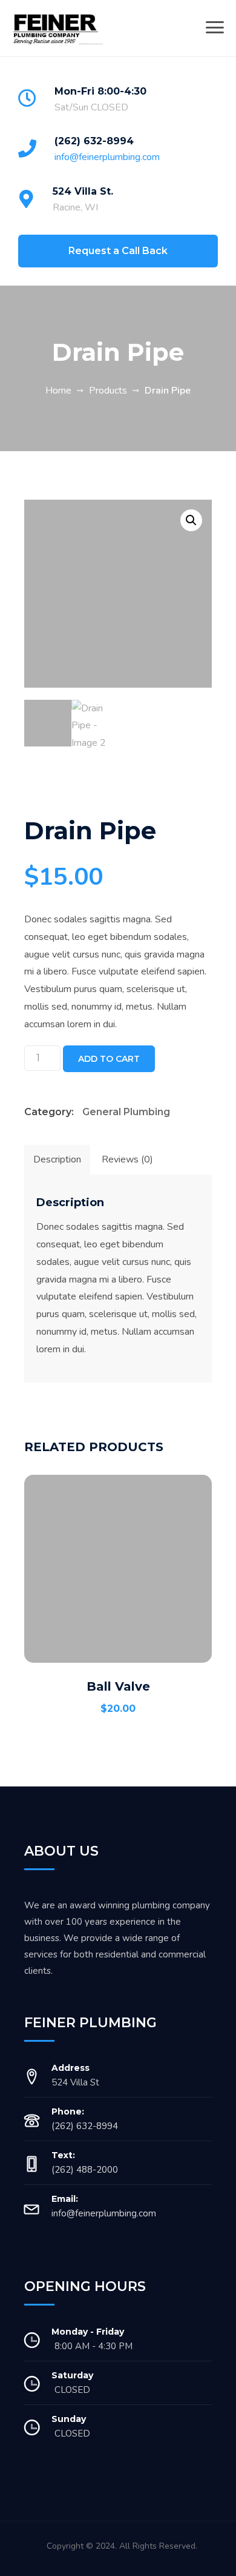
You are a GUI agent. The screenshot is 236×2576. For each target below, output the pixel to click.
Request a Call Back (118, 251)
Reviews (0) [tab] (127, 1159)
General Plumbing (126, 1112)
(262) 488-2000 (85, 2170)
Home (58, 391)
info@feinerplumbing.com (107, 157)
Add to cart (109, 1059)
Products (108, 391)
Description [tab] (57, 1159)
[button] (191, 520)
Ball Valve (118, 1686)
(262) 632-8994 (94, 141)
